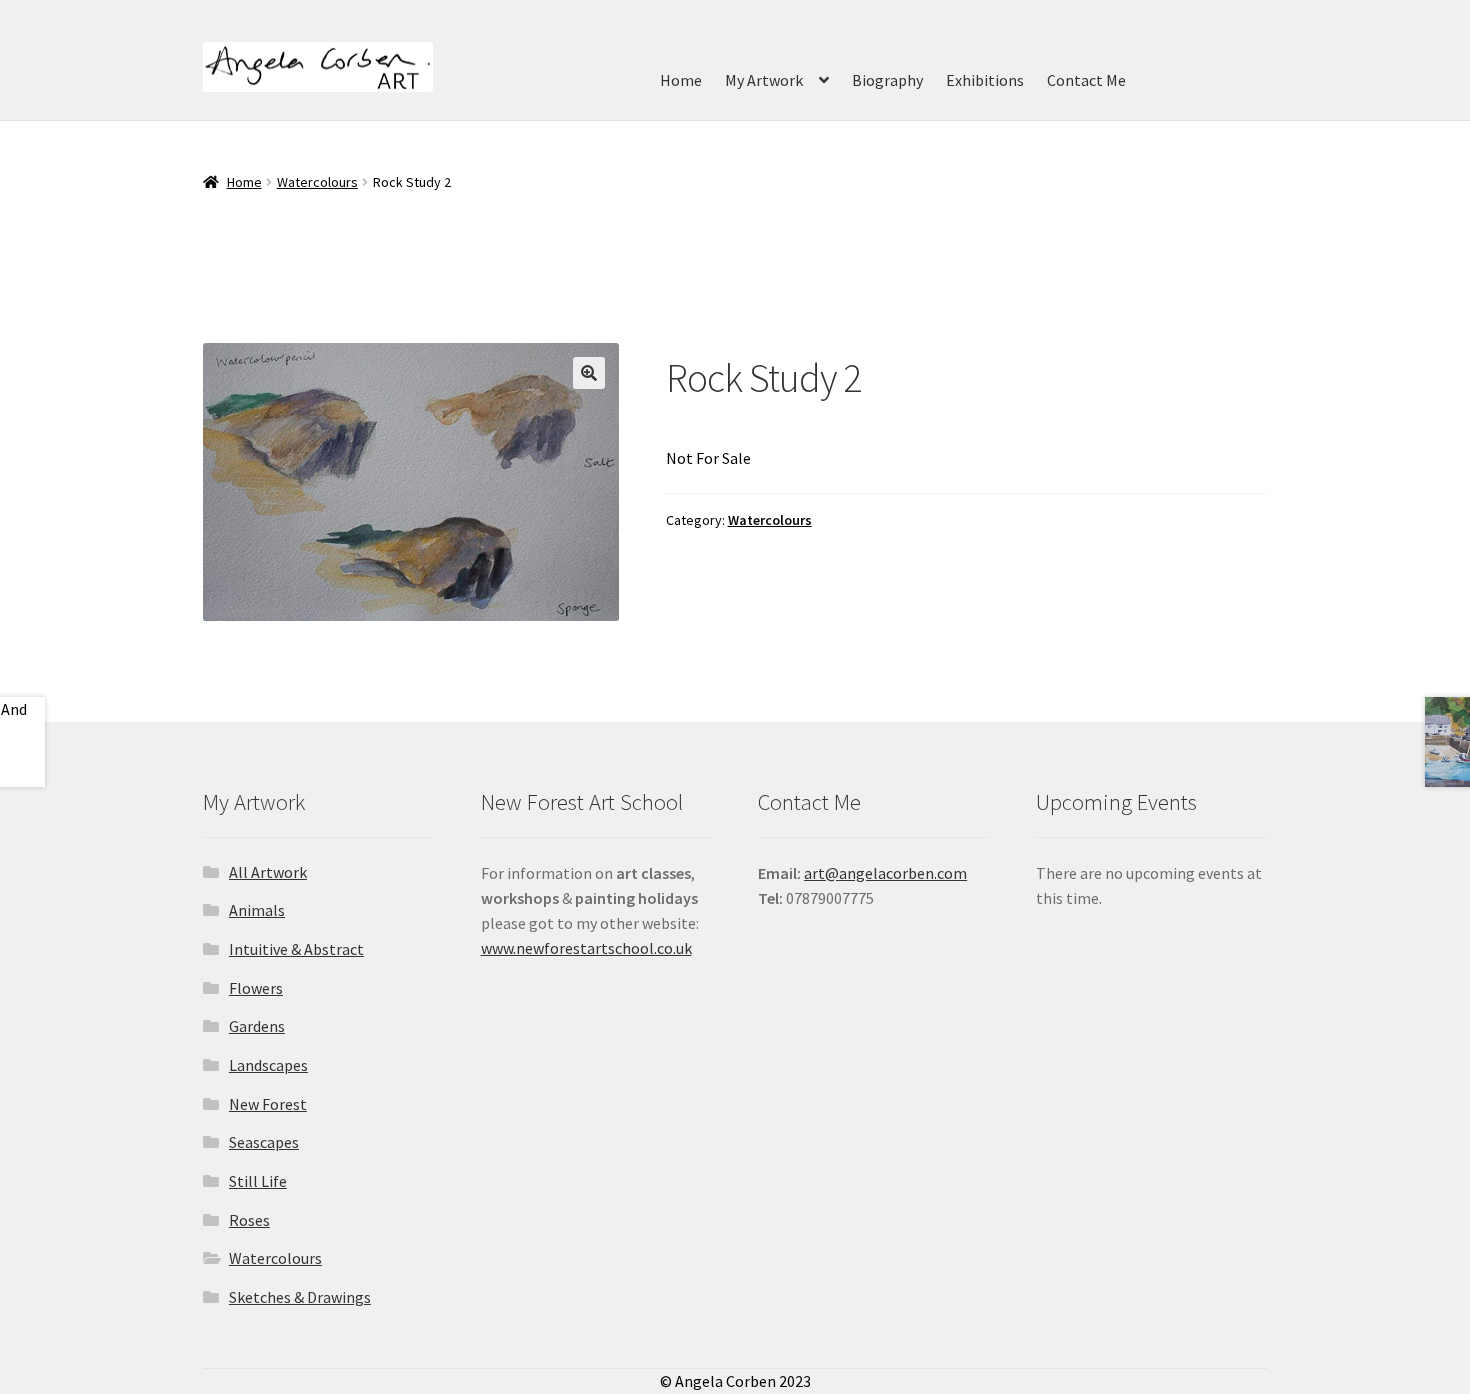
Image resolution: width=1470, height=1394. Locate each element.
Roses (249, 1220)
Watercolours (317, 182)
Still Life (258, 1181)
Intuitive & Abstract (296, 949)
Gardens (257, 1026)
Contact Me (1086, 80)
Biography (887, 80)
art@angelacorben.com (885, 873)
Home (681, 80)
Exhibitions (985, 80)
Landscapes (268, 1065)
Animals (257, 910)
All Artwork (268, 872)
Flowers (256, 988)
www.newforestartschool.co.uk (586, 948)
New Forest (268, 1104)
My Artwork (764, 80)
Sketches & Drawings (300, 1297)
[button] (589, 373)
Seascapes (264, 1142)
